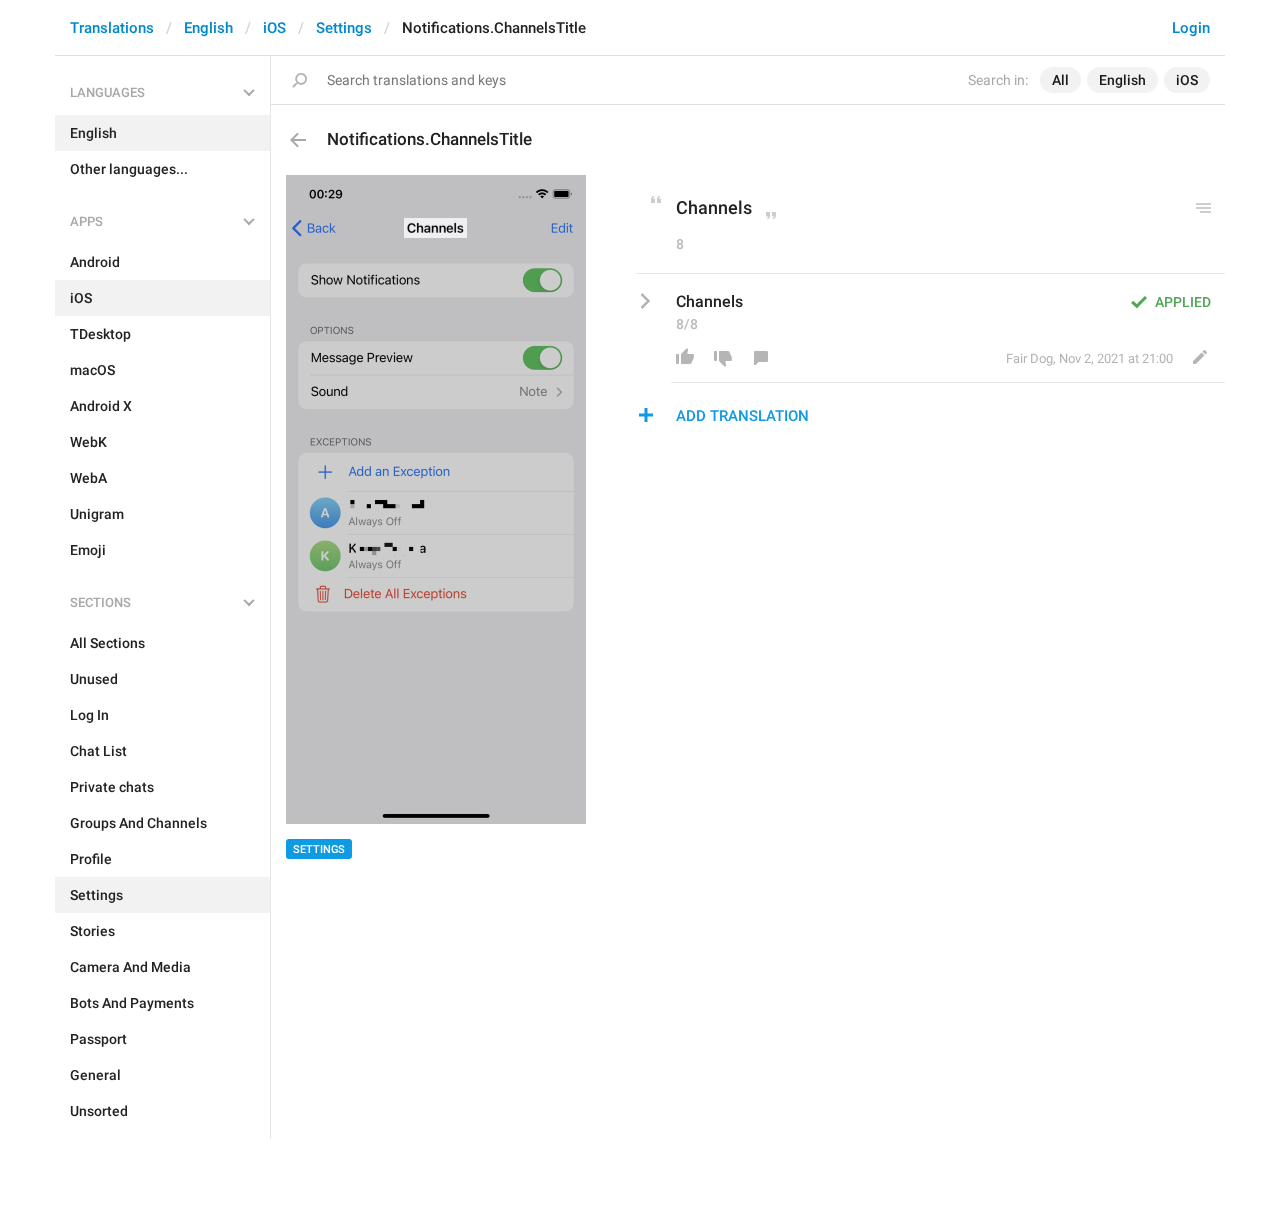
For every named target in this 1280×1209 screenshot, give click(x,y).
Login (1191, 28)
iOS (274, 28)
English (208, 28)
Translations (112, 28)
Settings (344, 28)
